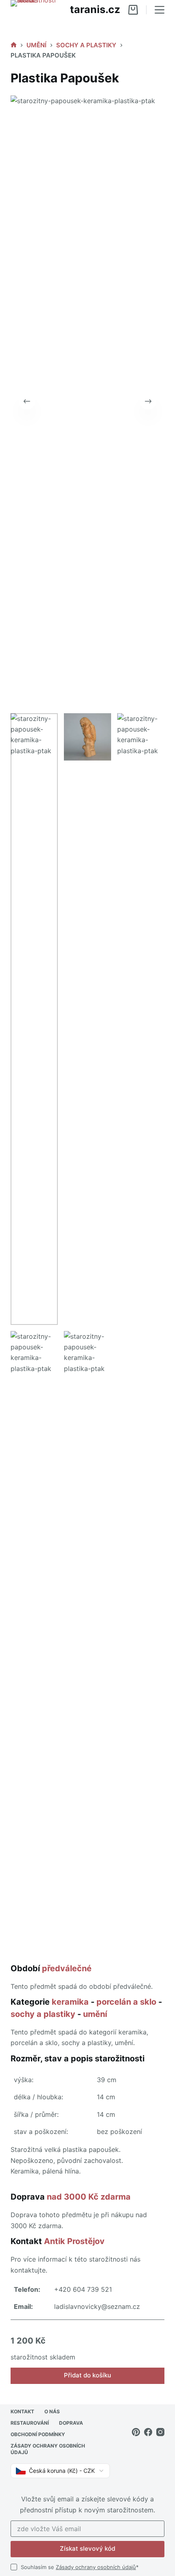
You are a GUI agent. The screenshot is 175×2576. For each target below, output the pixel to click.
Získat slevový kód (87, 2548)
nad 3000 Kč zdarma (89, 2197)
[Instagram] (160, 2432)
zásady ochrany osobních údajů (48, 2449)
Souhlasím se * (80, 2567)
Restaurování (30, 2423)
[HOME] (14, 45)
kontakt (22, 2411)
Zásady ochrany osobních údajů (96, 2567)
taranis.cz (95, 9)
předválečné (67, 1968)
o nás (52, 2411)
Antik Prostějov (74, 2241)
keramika (70, 2002)
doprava (71, 2423)
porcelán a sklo (126, 2002)
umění (95, 2014)
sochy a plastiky (43, 2014)
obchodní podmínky (38, 2434)
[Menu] (160, 10)
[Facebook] (148, 2432)
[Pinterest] (136, 2432)
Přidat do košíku (87, 2375)
